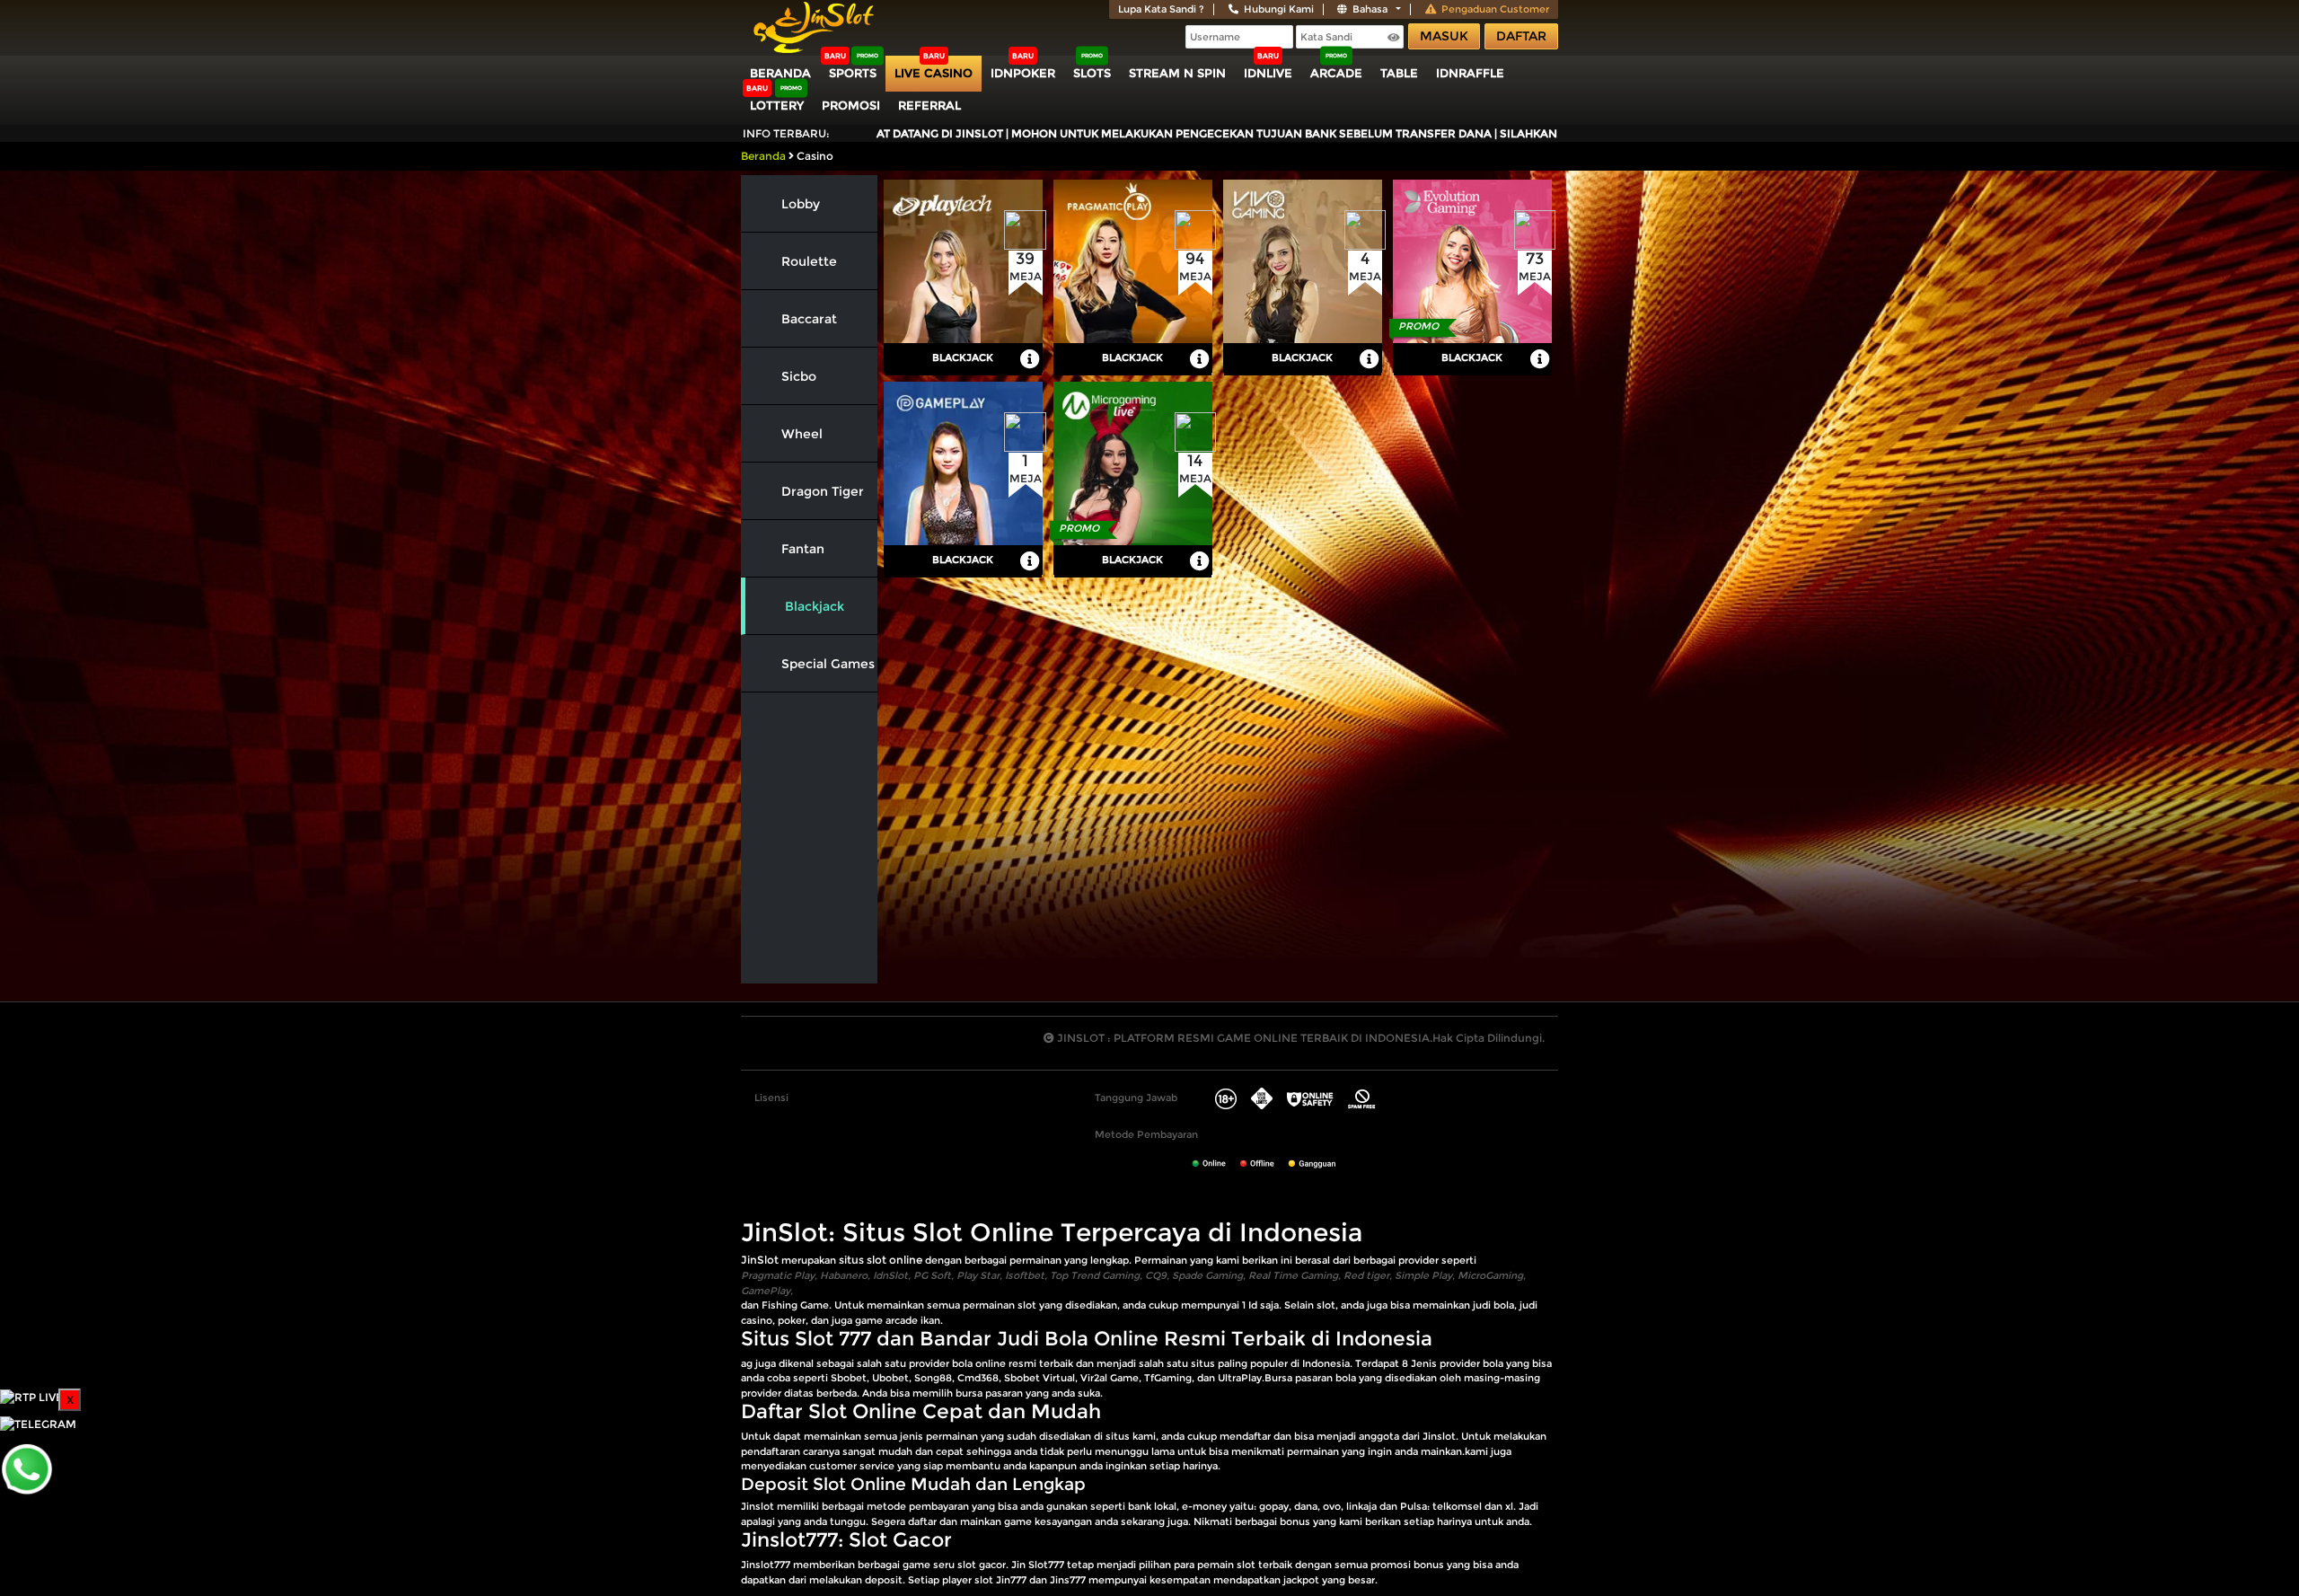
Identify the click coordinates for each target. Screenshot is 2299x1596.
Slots (1092, 73)
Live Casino (934, 73)
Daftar (1521, 36)
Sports (853, 73)
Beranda (780, 73)
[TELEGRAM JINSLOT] (38, 1423)
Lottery (777, 105)
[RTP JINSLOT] (31, 1396)
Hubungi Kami (1279, 9)
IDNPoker (1023, 73)
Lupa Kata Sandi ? (1161, 9)
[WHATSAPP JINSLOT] (27, 1468)
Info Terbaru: (786, 133)
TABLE (1399, 73)
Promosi (851, 105)
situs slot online (881, 1260)
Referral (929, 105)
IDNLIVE (1268, 73)
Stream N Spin (1177, 73)
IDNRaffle (1470, 73)
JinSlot (760, 1260)
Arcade (1336, 73)
